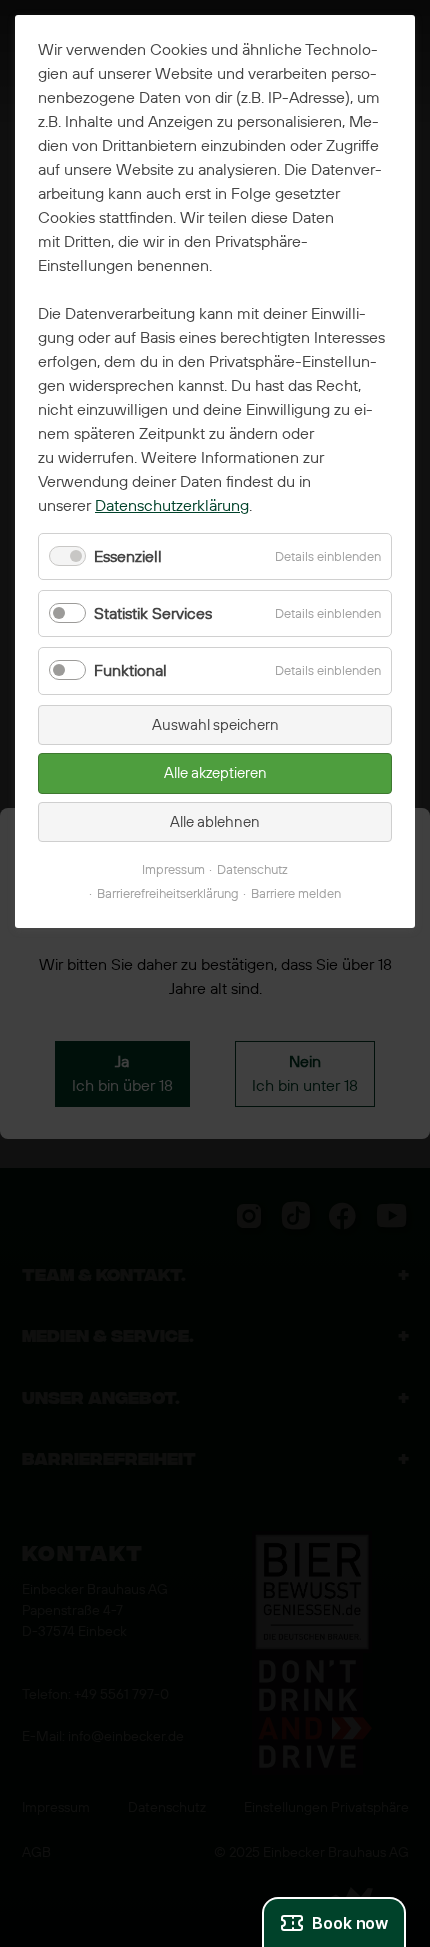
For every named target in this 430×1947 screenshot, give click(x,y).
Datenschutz (252, 869)
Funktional (130, 670)
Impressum (173, 869)
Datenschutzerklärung (172, 505)
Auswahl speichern (215, 725)
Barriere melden (296, 893)
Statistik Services (153, 613)
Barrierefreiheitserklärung (168, 893)
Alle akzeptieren (215, 773)
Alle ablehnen (215, 822)
